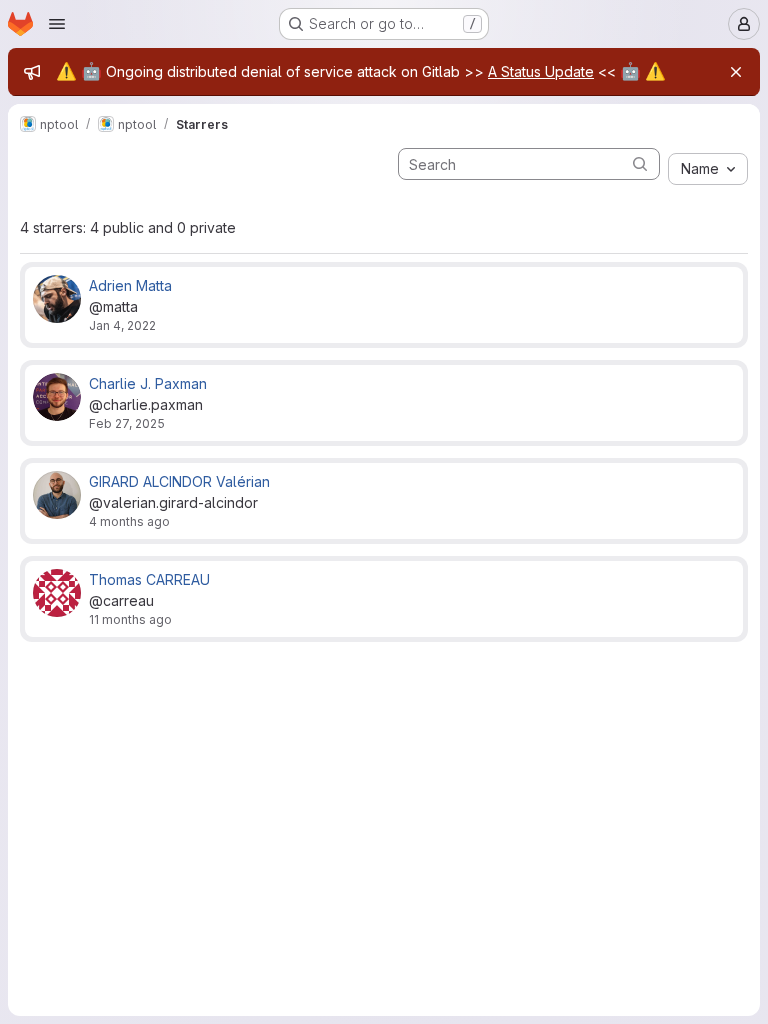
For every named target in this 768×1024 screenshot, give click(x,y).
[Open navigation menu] (57, 24)
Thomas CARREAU (149, 579)
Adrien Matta (130, 285)
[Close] (736, 72)
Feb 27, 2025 (127, 423)
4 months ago (129, 521)
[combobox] (708, 169)
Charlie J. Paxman (148, 383)
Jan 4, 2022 (122, 325)
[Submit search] (640, 163)
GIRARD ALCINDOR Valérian (179, 481)
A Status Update (541, 71)
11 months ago (130, 619)
